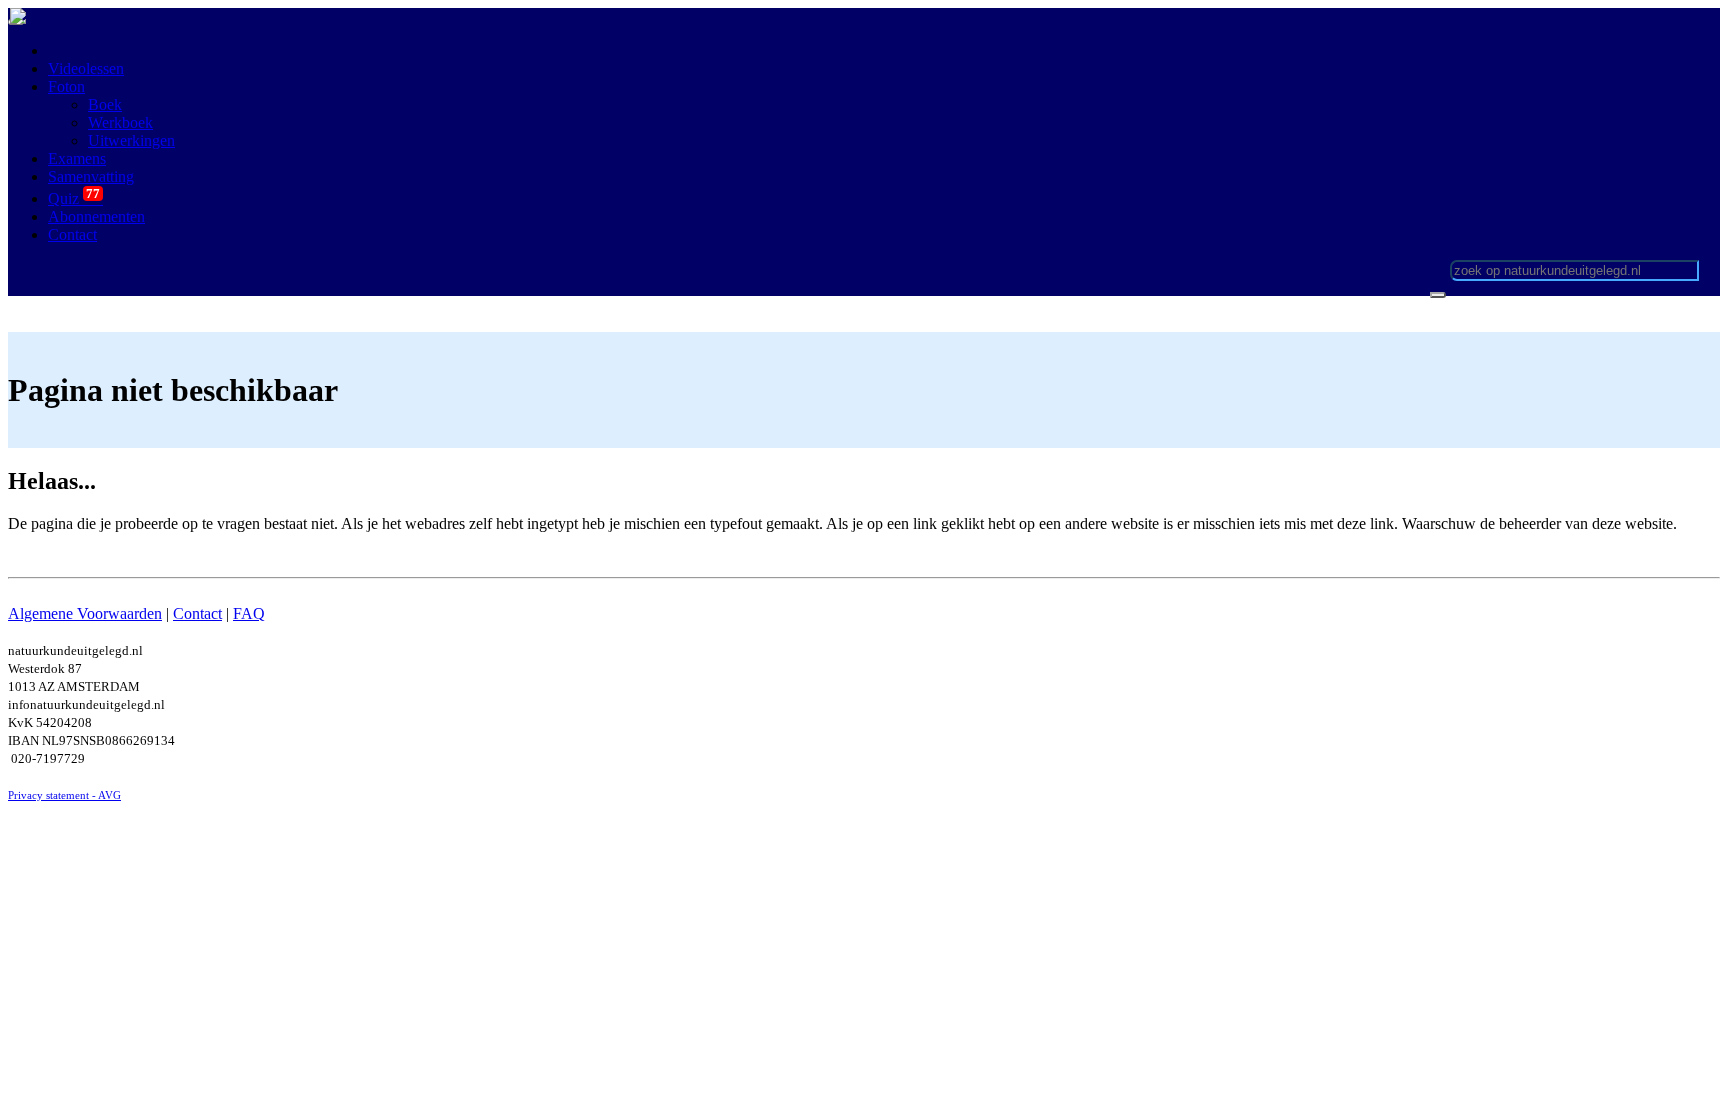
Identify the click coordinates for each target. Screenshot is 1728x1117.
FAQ (249, 613)
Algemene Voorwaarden (85, 613)
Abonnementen (96, 216)
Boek (105, 104)
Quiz (75, 198)
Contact (197, 613)
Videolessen (86, 68)
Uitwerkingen (131, 140)
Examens (77, 158)
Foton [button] (66, 86)
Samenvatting (91, 176)
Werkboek (120, 122)
